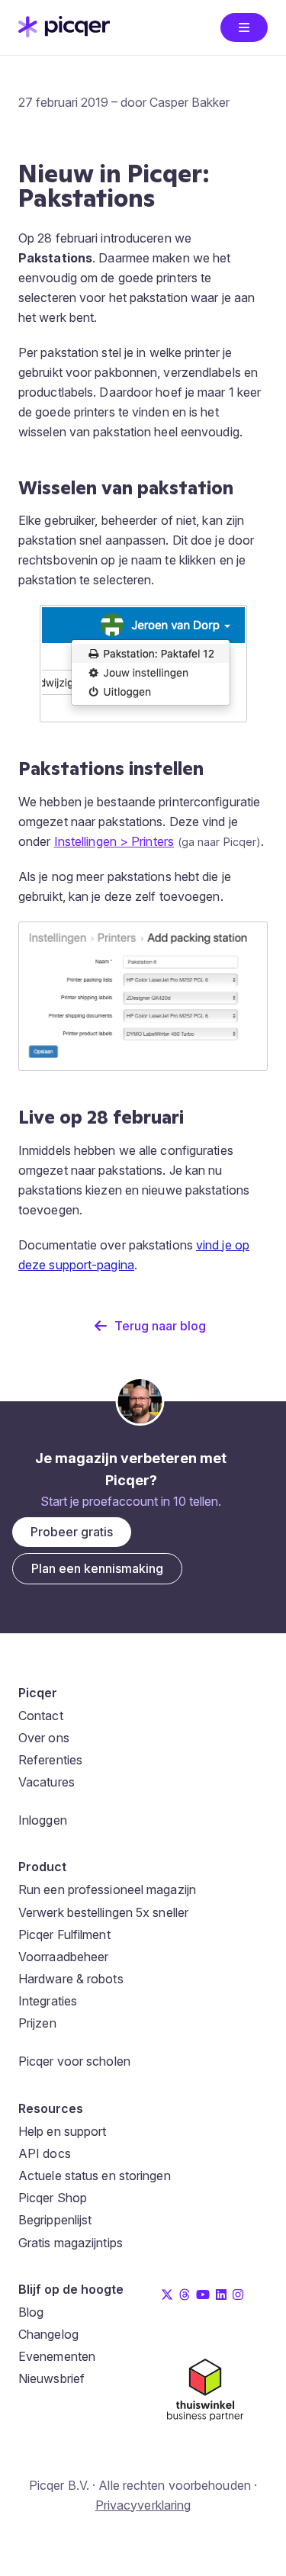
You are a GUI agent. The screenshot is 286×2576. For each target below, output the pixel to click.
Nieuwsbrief (51, 2378)
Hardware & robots (71, 1979)
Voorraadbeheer (63, 1957)
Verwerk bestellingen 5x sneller (103, 1912)
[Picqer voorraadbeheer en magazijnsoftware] (64, 33)
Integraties (48, 2001)
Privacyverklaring (143, 2505)
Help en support (63, 2131)
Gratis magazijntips (71, 2243)
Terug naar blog (160, 1326)
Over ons (44, 1738)
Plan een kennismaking (97, 1568)
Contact (41, 1716)
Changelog (48, 2334)
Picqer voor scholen (74, 2061)
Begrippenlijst (55, 2220)
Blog (31, 2312)
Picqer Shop (53, 2198)
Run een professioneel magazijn (107, 1889)
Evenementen (57, 2356)
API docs (45, 2153)
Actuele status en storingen (95, 2176)
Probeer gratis (72, 1532)
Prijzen (37, 2023)
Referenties (50, 1760)
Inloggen (43, 1820)
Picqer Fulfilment (64, 1934)
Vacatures (47, 1782)
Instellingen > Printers (114, 841)
